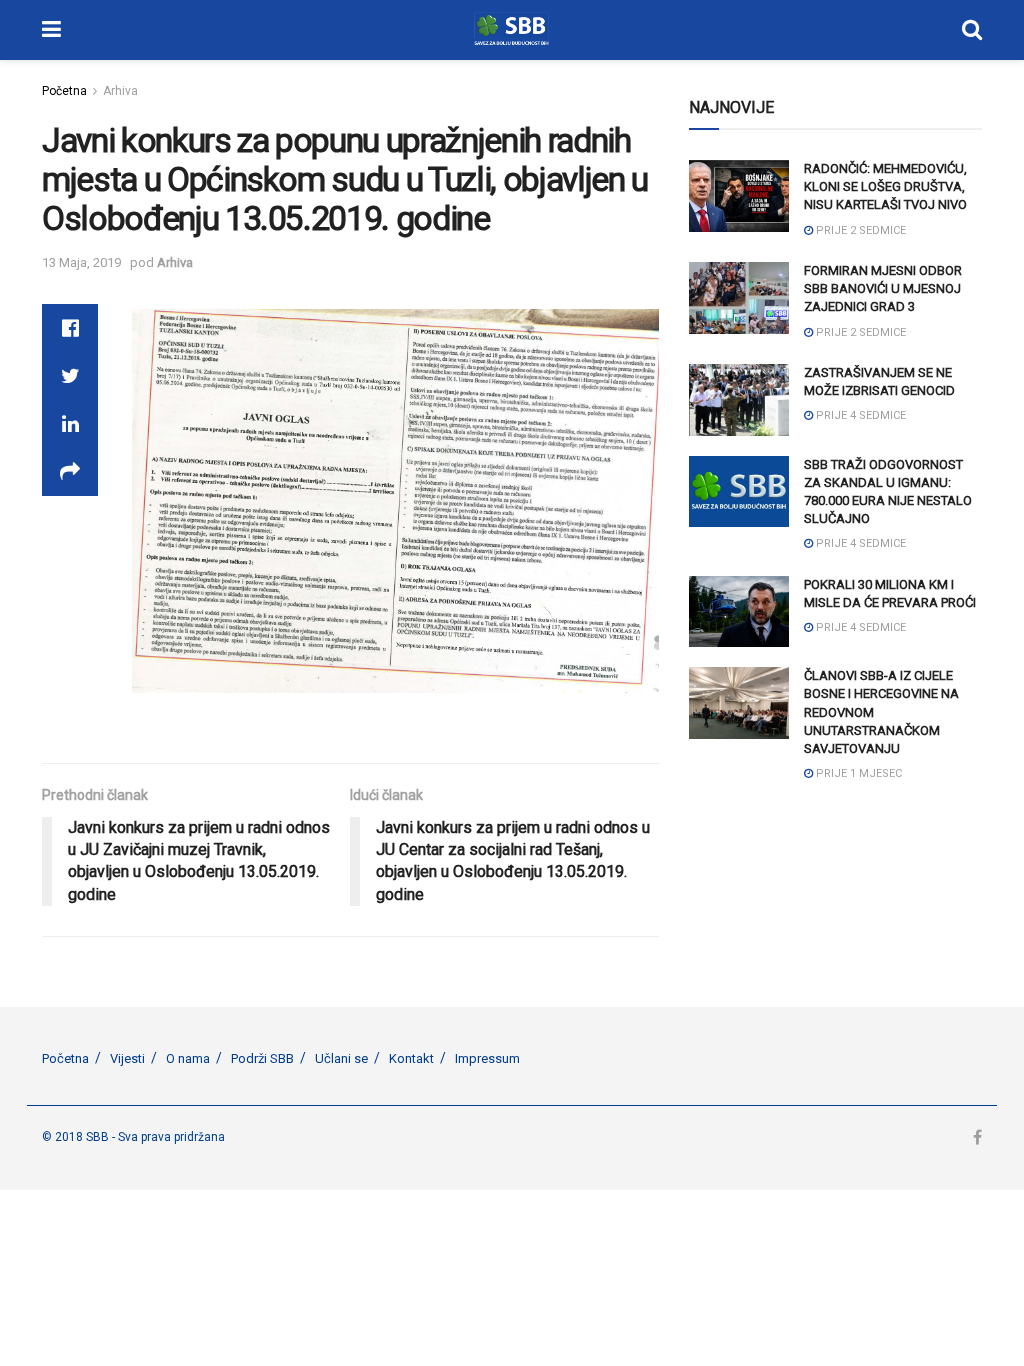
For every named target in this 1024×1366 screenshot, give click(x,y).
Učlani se (341, 1058)
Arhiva (120, 91)
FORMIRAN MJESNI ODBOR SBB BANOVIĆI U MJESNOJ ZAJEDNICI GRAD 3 (883, 288)
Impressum (487, 1058)
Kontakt (411, 1058)
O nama (188, 1058)
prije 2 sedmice (859, 230)
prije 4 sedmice (859, 415)
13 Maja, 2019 (81, 262)
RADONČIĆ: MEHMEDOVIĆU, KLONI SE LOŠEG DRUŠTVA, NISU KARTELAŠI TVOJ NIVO (885, 186)
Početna (64, 91)
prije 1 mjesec (857, 773)
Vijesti (127, 1058)
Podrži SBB (262, 1058)
